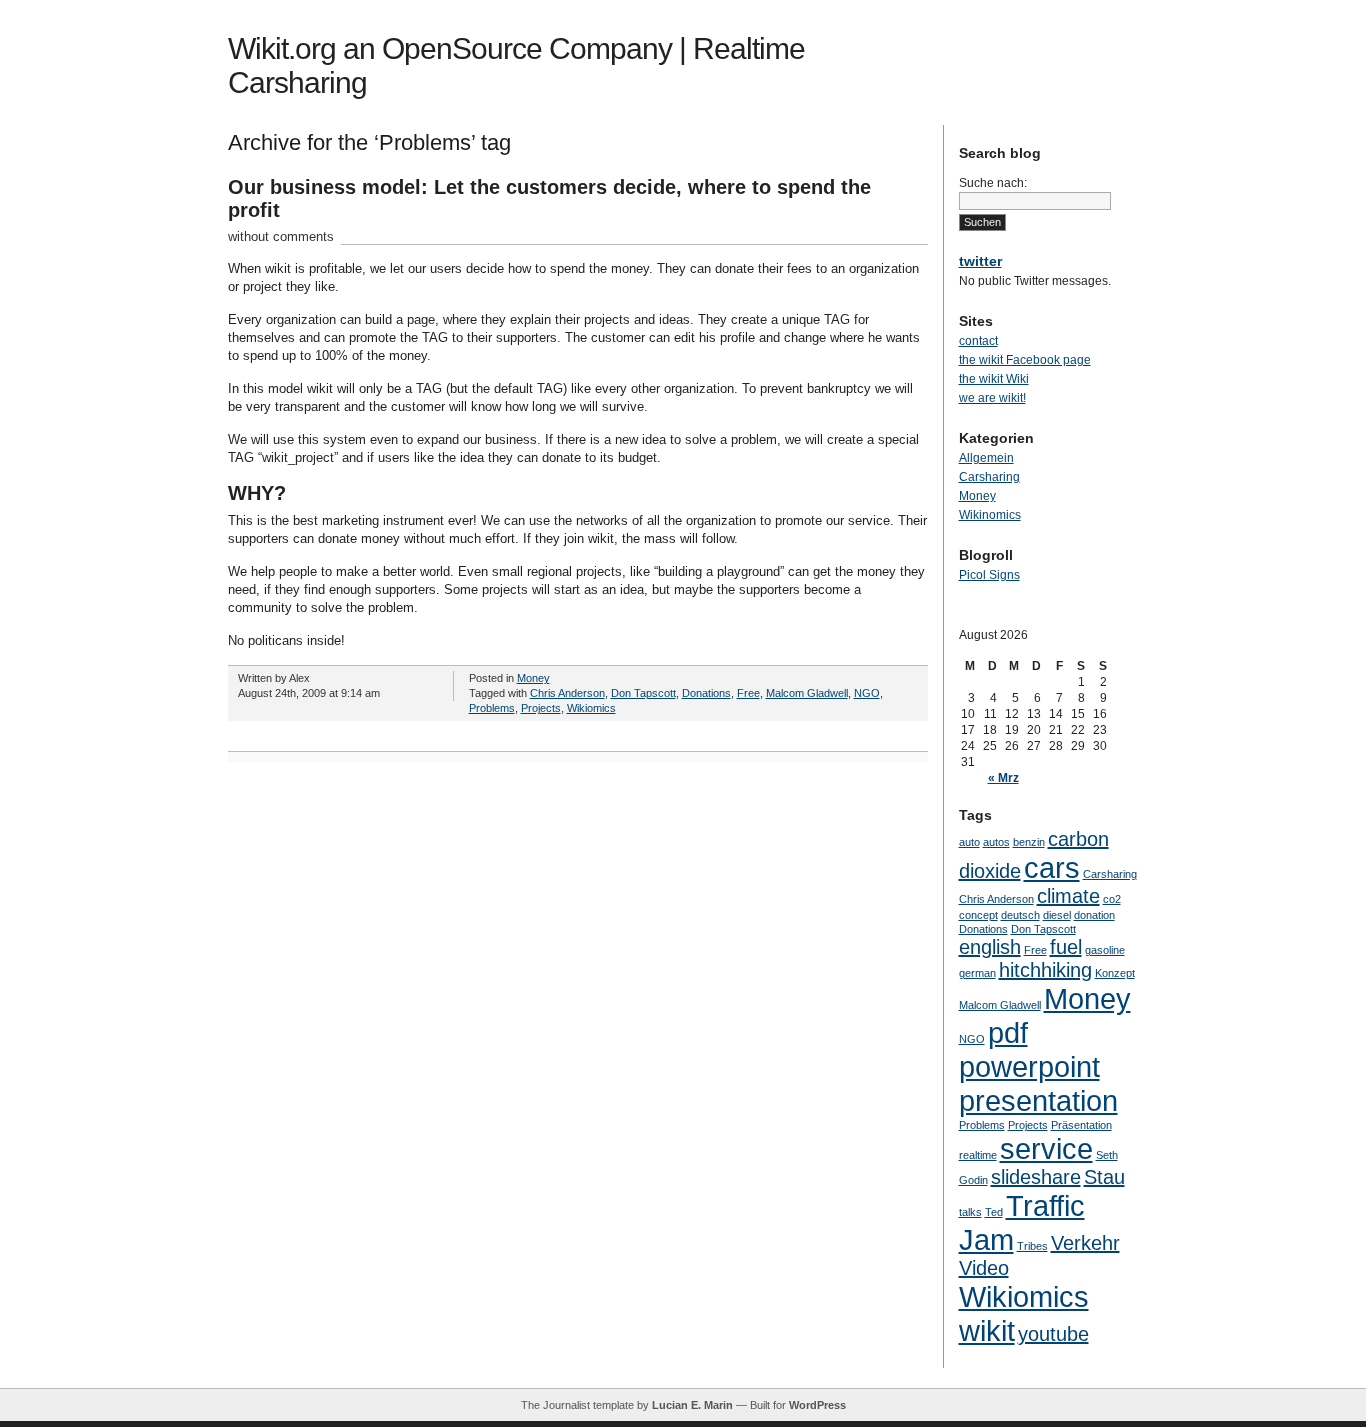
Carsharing (989, 477)
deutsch (1020, 915)
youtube (1053, 1334)
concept (978, 915)
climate (1068, 896)
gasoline (1105, 950)
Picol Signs (989, 575)
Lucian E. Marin (692, 1405)
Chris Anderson (567, 693)
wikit (987, 1330)
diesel (1057, 915)
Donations (706, 693)
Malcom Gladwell (807, 693)
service (1046, 1148)
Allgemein (986, 458)
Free (748, 693)
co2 (1112, 899)
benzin (1029, 842)
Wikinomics (990, 515)
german (977, 973)
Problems (492, 708)
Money (533, 678)
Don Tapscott (643, 693)
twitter (980, 261)
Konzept (1115, 973)
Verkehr (1085, 1243)
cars (1052, 867)
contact (978, 341)
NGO (867, 693)
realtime (978, 1155)
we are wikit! (992, 398)
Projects (541, 708)
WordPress (817, 1405)
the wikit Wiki (994, 379)
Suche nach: (993, 183)
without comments (281, 236)
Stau (1104, 1177)
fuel (1066, 947)
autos (996, 842)
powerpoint (1029, 1066)
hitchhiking (1045, 970)
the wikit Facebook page (1025, 360)
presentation (1038, 1100)
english (990, 947)
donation (1094, 915)
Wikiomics (591, 708)
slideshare (1036, 1177)
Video (984, 1268)
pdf (1008, 1032)
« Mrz (1003, 778)
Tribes (1032, 1246)
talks (970, 1212)
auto (969, 842)
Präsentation (1081, 1125)
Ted (994, 1212)
